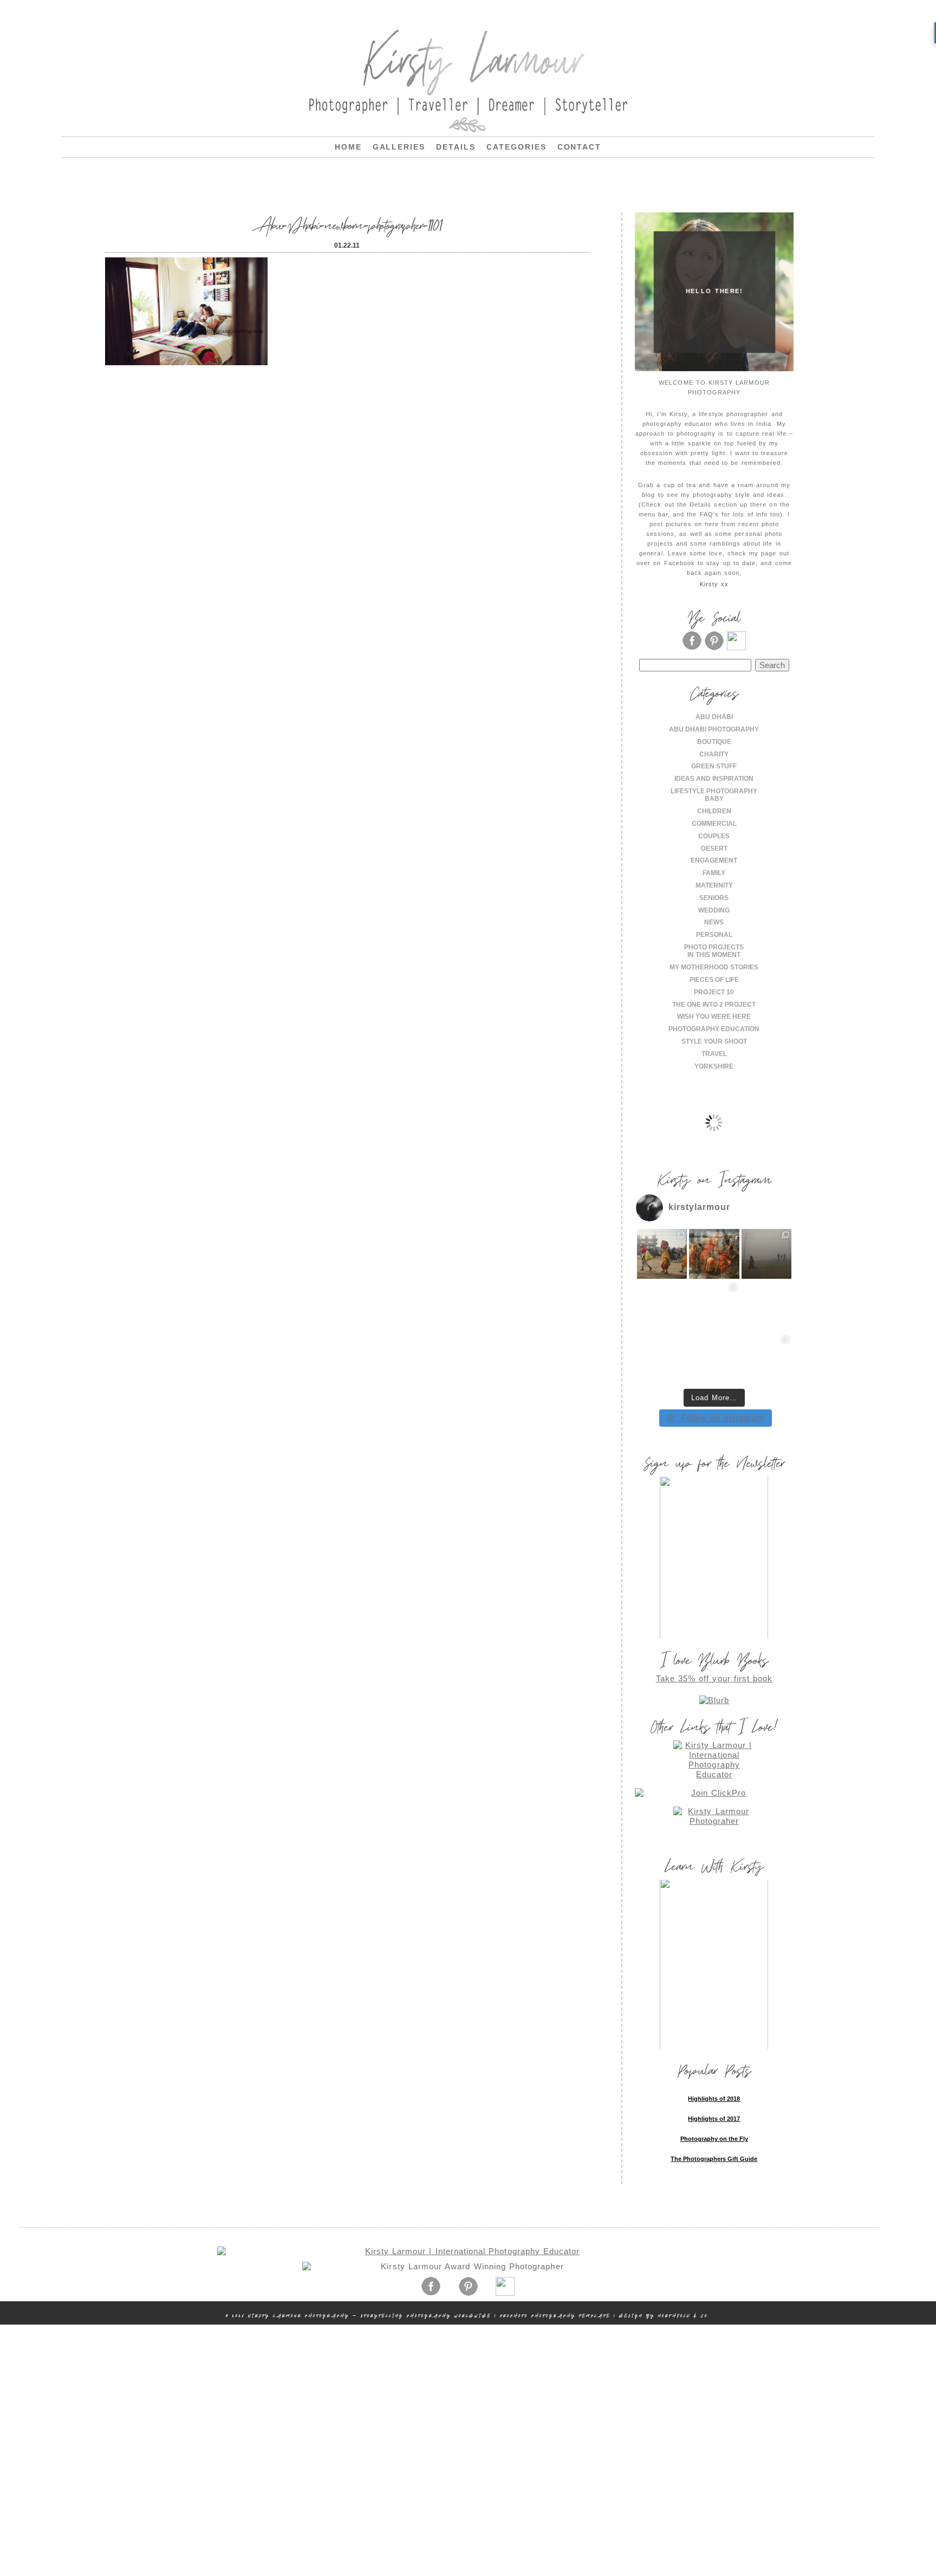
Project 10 (714, 992)
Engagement (714, 860)
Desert (714, 849)
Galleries (399, 147)
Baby (714, 799)
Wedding (714, 910)
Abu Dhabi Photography (714, 729)
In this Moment (714, 955)
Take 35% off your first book (714, 1678)
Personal (714, 935)
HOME (348, 147)
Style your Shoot (714, 1041)
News (714, 922)
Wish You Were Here (714, 1017)
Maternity (714, 885)
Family (714, 873)
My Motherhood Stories (714, 967)
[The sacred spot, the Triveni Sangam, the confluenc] (714, 1254)
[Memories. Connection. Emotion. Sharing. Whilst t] (714, 1306)
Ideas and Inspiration (714, 779)
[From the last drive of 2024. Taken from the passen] (714, 1359)
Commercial (714, 824)
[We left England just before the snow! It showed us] (767, 1359)
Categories (516, 147)
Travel (714, 1054)
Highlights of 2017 (714, 2119)
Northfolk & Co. (684, 2316)
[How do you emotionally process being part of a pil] (767, 1254)
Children (714, 811)
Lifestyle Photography (714, 791)
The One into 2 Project (714, 1005)
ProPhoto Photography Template (555, 2316)
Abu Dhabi (714, 717)
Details (456, 147)
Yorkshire (714, 1066)
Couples (714, 836)
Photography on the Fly (714, 2139)
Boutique (714, 742)
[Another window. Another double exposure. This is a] (662, 1359)
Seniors (714, 898)
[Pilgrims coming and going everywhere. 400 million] (662, 1254)
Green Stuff (714, 766)
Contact (580, 147)
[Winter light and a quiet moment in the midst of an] (767, 1306)
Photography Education (714, 1029)
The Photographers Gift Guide (714, 2159)
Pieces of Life (714, 980)
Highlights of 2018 (714, 2099)
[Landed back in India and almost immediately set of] (662, 1306)
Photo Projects (714, 947)
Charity (714, 754)
